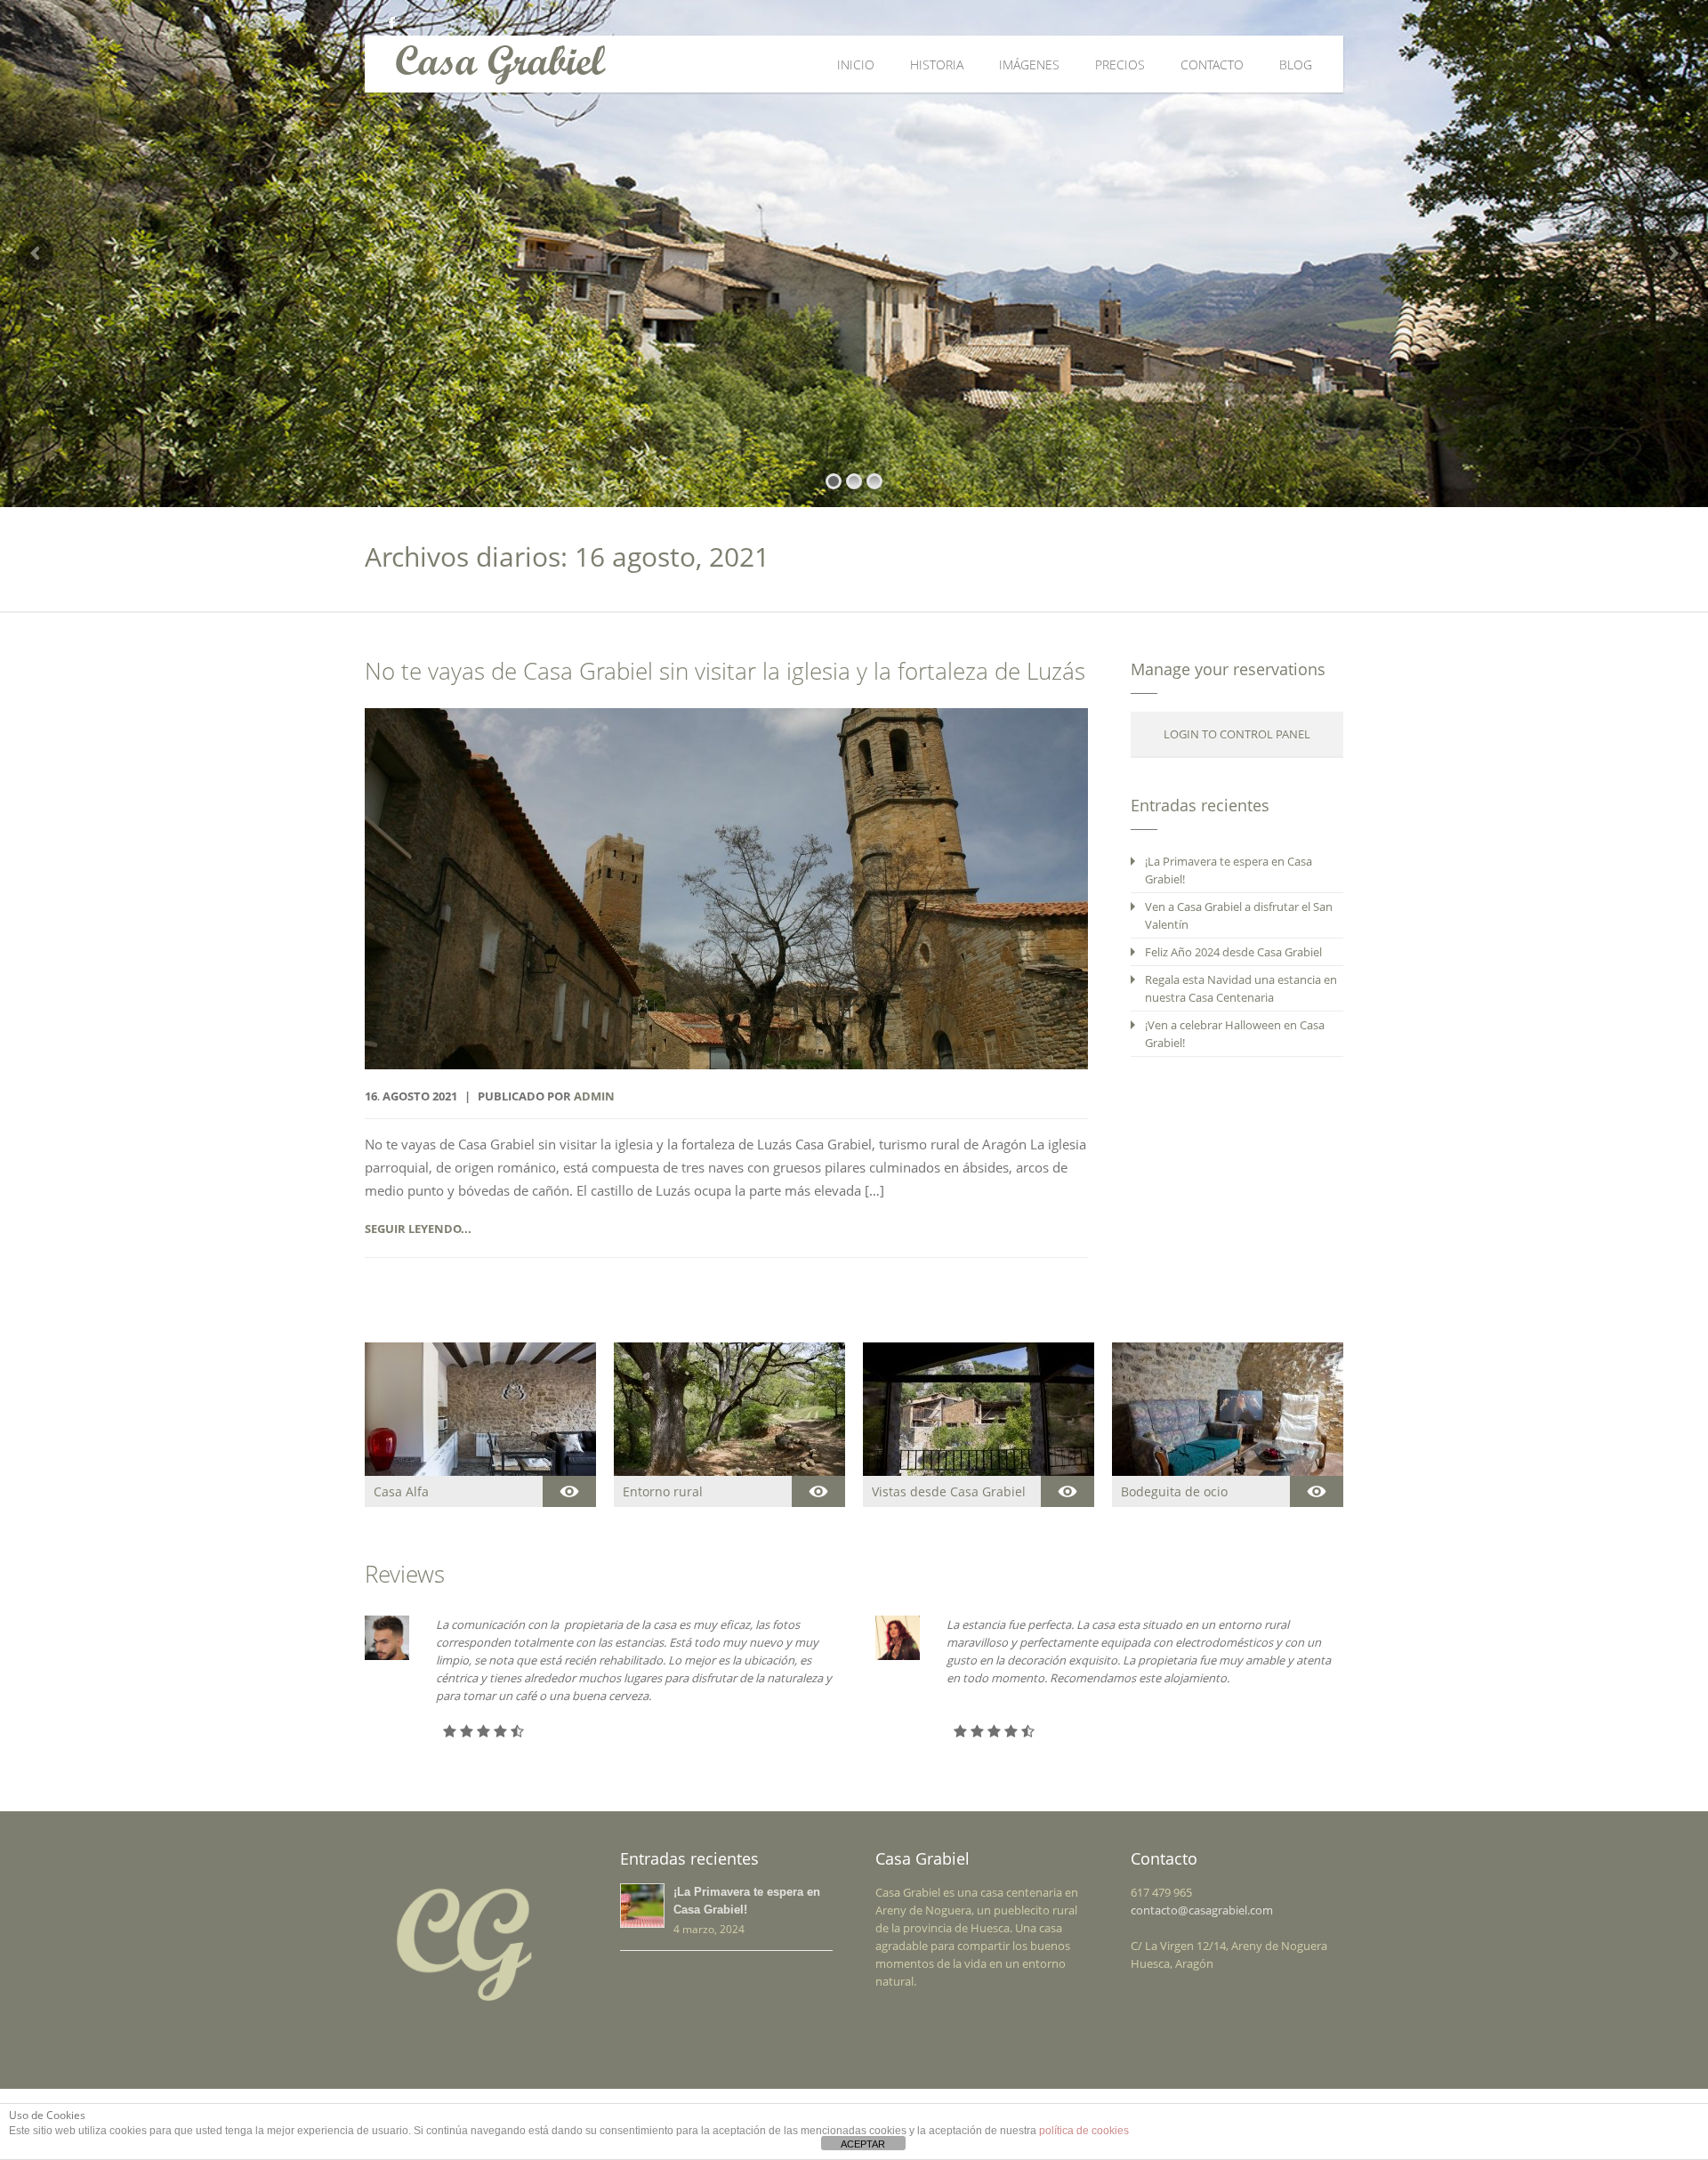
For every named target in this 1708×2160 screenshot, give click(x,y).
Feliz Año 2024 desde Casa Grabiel (1233, 952)
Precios (1120, 64)
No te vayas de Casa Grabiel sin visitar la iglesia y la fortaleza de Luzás (725, 671)
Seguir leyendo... (418, 1229)
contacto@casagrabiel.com (1202, 1910)
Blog (1296, 64)
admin (594, 1096)
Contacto (1212, 64)
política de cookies (1084, 2131)
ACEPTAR (863, 2144)
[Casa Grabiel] (634, 64)
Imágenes (1029, 64)
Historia (937, 64)
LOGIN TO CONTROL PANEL (1237, 734)
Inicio (856, 64)
